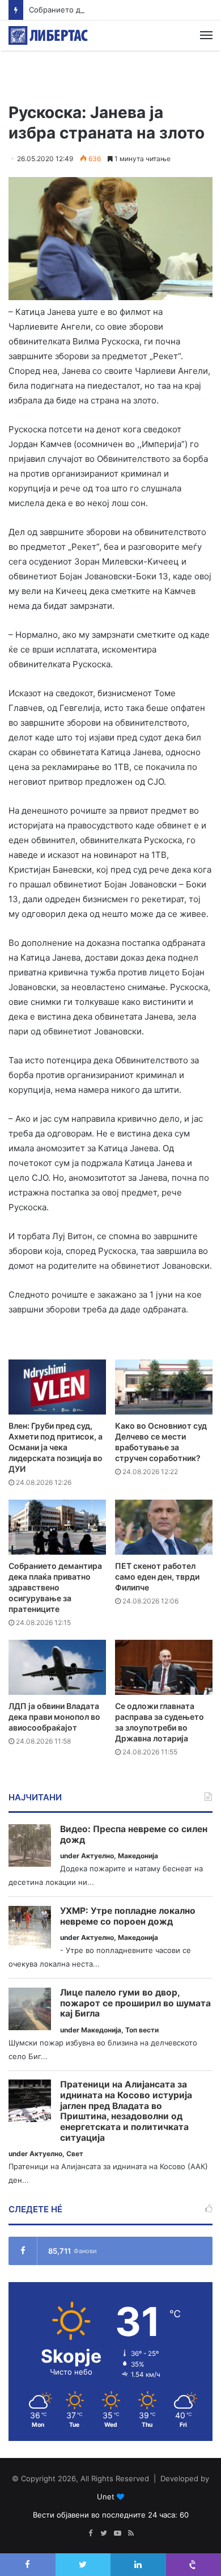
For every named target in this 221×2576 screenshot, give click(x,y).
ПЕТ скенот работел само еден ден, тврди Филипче (157, 1577)
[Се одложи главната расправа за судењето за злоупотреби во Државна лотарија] (164, 1667)
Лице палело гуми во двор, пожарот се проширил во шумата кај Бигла (135, 2003)
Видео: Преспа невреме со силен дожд (134, 1835)
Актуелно (97, 1856)
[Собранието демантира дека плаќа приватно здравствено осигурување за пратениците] (57, 1527)
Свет (75, 2154)
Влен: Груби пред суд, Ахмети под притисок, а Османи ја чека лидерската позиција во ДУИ (56, 1447)
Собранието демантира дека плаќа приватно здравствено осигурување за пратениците (55, 1587)
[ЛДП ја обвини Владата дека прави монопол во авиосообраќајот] (57, 1667)
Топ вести (142, 2030)
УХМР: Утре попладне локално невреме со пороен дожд (128, 1916)
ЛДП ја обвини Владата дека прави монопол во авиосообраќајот (54, 1717)
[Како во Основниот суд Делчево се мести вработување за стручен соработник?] (164, 1387)
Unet (106, 2497)
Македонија (138, 1856)
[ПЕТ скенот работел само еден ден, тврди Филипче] (164, 1527)
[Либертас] (48, 35)
